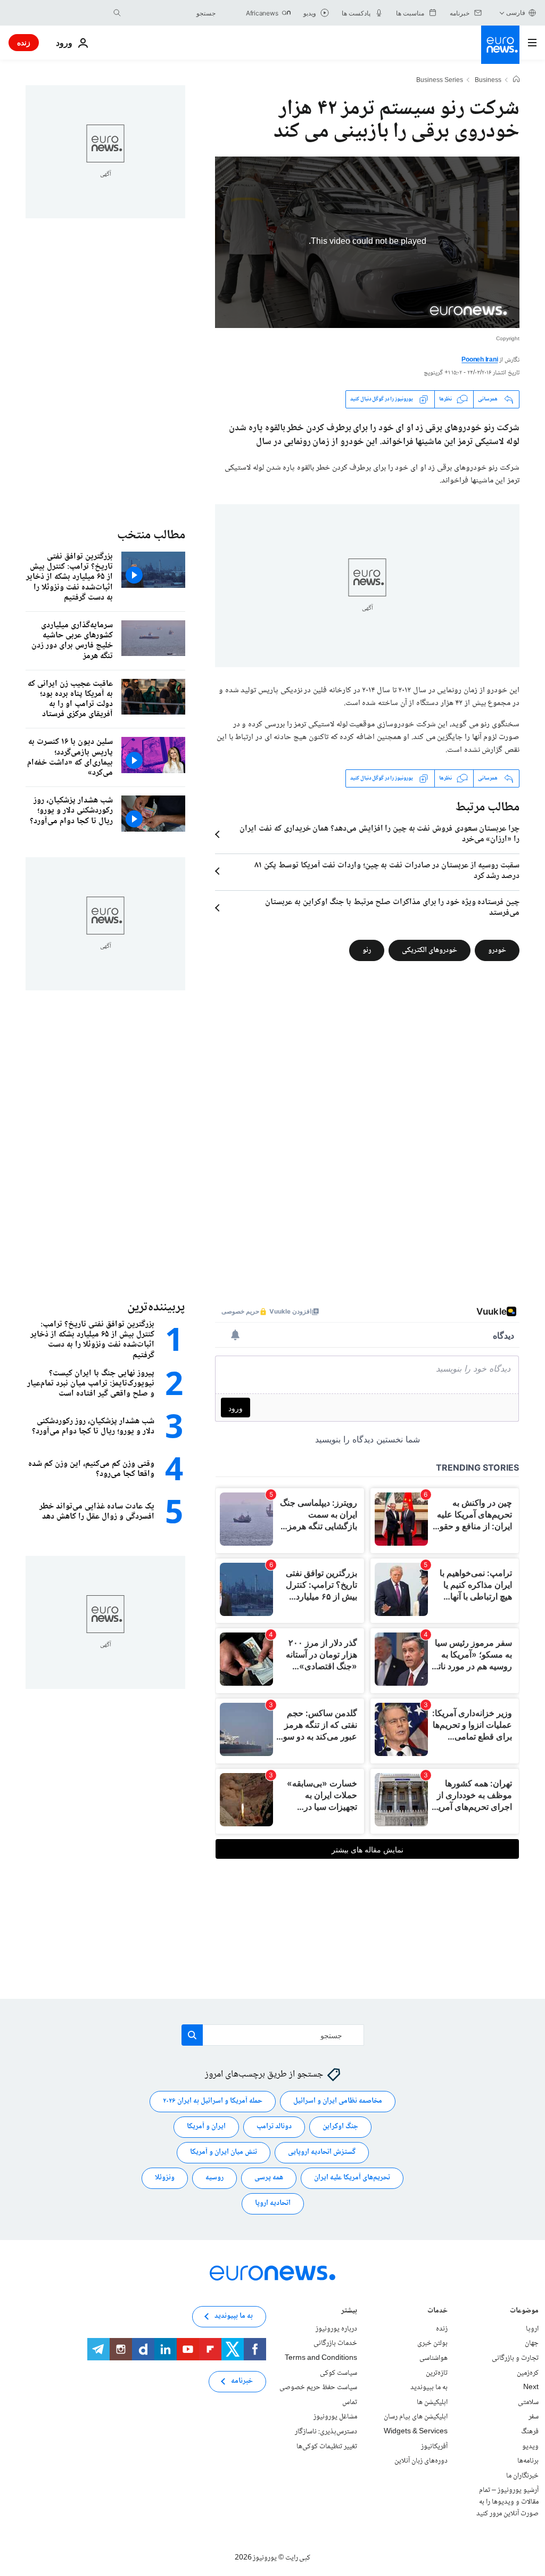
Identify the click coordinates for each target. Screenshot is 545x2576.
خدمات (437, 2312)
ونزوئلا (165, 2178)
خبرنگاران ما (522, 2476)
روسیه (214, 2178)
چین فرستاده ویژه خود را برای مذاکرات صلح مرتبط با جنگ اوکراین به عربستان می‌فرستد (392, 908)
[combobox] (171, 13)
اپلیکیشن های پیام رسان (416, 2417)
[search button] (117, 13)
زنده (24, 42)
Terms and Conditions (321, 2358)
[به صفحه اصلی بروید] (500, 45)
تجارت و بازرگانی (515, 2358)
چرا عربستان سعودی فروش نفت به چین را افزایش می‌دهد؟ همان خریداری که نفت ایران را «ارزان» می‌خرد (379, 834)
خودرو (497, 950)
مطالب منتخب (151, 535)
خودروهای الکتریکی (430, 950)
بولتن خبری (432, 2344)
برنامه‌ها (528, 2462)
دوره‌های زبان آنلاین (421, 2462)
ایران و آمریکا (206, 2127)
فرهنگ (530, 2432)
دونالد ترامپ (274, 2127)
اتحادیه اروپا (273, 2204)
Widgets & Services (416, 2432)
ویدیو (530, 2447)
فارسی (516, 13)
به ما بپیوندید (429, 2388)
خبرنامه (242, 2382)
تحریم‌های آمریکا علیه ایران (352, 2178)
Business (488, 81)
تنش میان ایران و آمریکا (224, 2153)
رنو (367, 950)
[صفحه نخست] (516, 80)
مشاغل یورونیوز (335, 2417)
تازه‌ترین (437, 2373)
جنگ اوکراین (340, 2127)
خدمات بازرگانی (335, 2344)
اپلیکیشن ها (432, 2402)
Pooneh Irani (480, 360)
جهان (532, 2344)
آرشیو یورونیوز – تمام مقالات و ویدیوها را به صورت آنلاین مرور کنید (507, 2502)
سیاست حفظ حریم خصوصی (318, 2388)
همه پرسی (269, 2178)
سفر (534, 2417)
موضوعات (524, 2312)
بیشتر (349, 2312)
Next (531, 2388)
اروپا (532, 2329)
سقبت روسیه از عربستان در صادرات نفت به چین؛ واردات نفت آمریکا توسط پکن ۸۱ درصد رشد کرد (387, 871)
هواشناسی (433, 2358)
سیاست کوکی (338, 2373)
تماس (350, 2402)
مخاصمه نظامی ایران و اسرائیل (338, 2102)
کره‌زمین (528, 2373)
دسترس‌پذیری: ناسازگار (326, 2432)
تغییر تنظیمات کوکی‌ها (327, 2447)
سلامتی (528, 2402)
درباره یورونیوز (336, 2329)
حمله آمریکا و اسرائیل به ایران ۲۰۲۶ (213, 2102)
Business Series (440, 81)
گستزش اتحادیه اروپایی (322, 2153)
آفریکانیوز (434, 2447)
